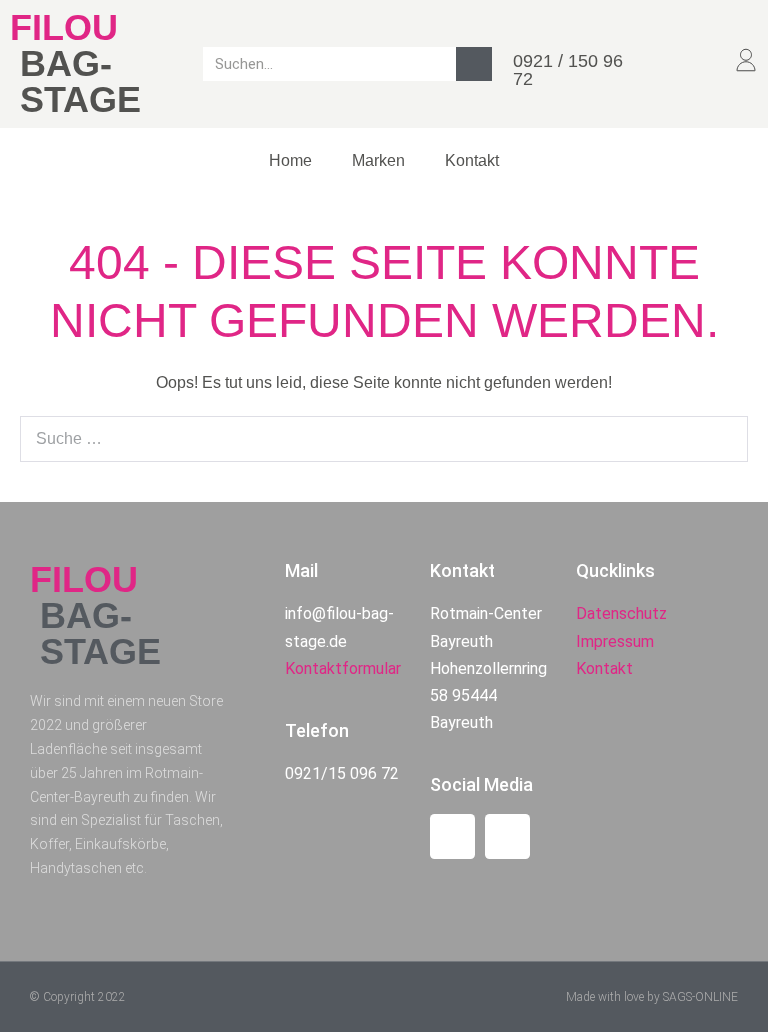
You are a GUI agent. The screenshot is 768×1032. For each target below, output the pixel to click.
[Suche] (474, 64)
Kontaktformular (343, 668)
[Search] (722, 439)
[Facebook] (452, 836)
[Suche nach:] (384, 438)
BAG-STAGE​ (80, 81)
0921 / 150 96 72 (568, 70)
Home (290, 160)
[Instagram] (507, 836)
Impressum (615, 641)
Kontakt (472, 160)
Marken (378, 160)
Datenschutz (621, 613)
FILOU (64, 27)
